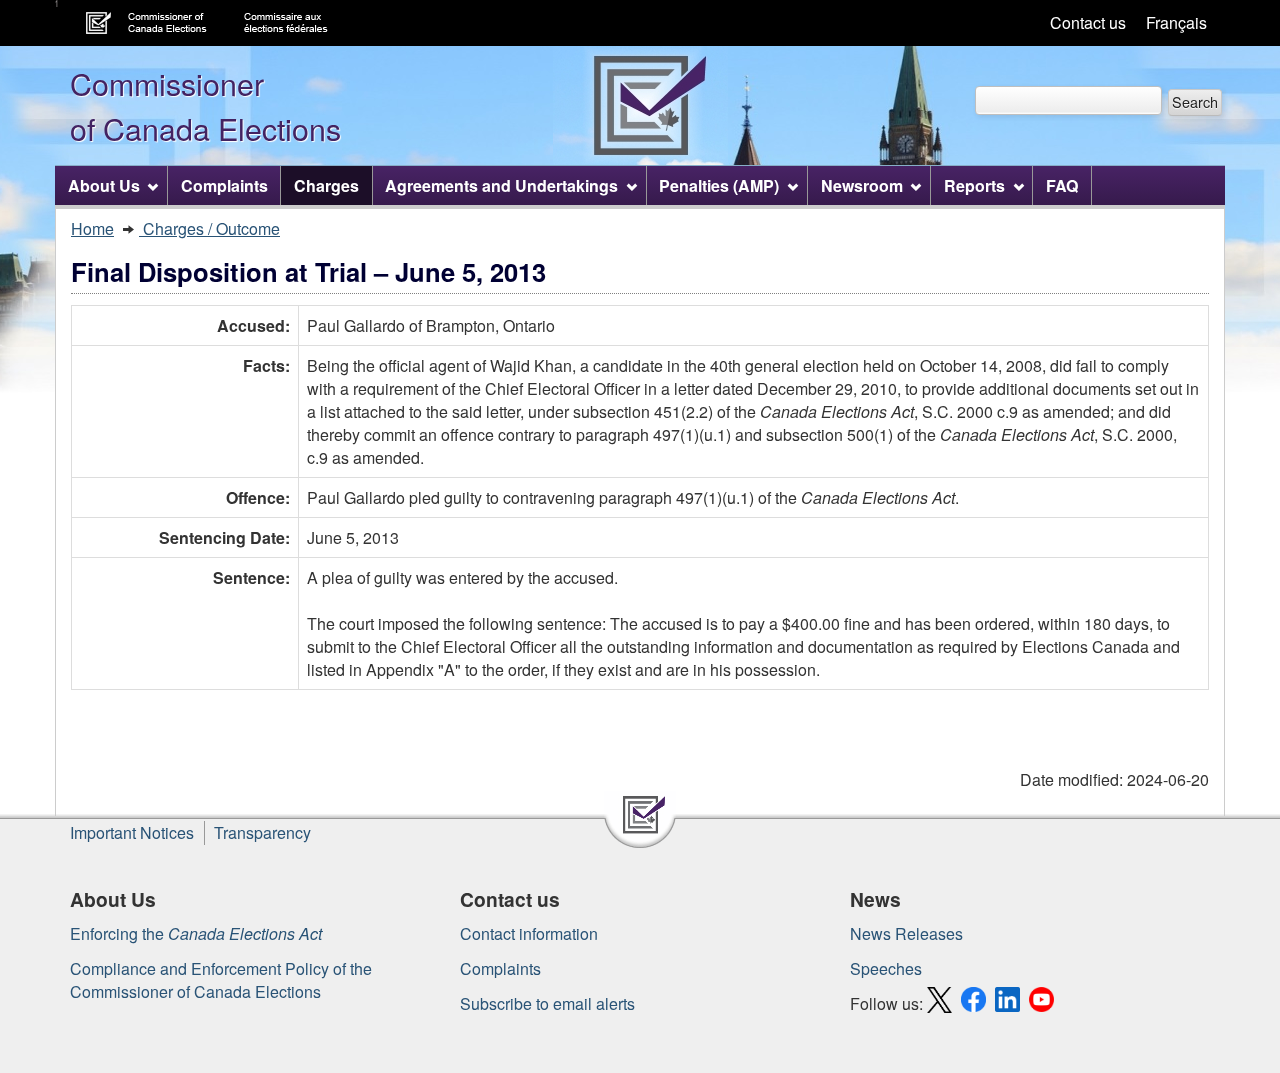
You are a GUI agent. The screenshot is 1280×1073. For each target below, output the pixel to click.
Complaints (500, 968)
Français (1176, 22)
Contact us (1088, 22)
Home (92, 228)
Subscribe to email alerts (547, 1003)
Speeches (886, 968)
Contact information (529, 933)
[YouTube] (1044, 1003)
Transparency (262, 832)
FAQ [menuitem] (1062, 185)
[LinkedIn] (1010, 1003)
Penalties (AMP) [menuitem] (719, 185)
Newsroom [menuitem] (862, 185)
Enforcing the (196, 933)
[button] (1195, 102)
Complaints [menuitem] (224, 185)
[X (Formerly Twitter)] (942, 1003)
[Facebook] (976, 1003)
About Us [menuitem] (104, 185)
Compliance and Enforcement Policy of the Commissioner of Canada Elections (221, 980)
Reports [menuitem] (974, 185)
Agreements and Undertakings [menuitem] (501, 185)
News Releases (906, 933)
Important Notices (132, 832)
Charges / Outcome (209, 228)
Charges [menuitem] (326, 185)
